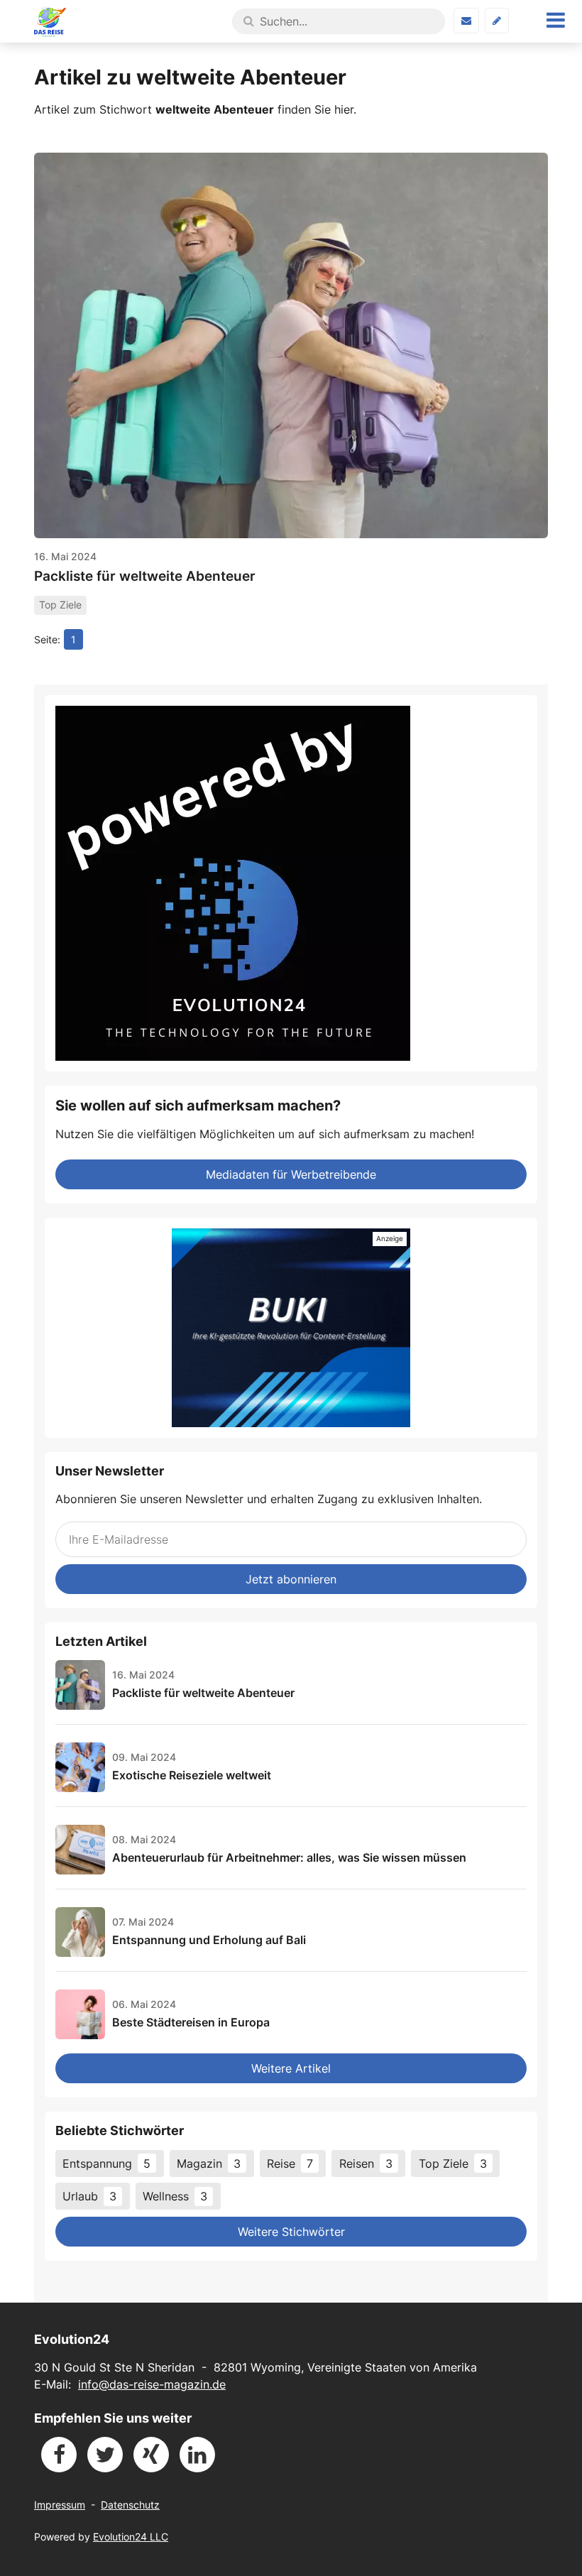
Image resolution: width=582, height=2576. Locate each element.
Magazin (209, 2163)
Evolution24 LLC (131, 2537)
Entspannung (106, 2163)
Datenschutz (130, 2505)
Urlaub (89, 2196)
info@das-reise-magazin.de (152, 2384)
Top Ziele (453, 2163)
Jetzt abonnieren (291, 1579)
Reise (290, 2163)
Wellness (175, 2196)
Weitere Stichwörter (291, 2232)
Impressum (60, 2505)
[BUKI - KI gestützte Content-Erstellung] (291, 1328)
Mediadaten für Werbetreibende (291, 1174)
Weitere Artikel (291, 2068)
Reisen (366, 2163)
